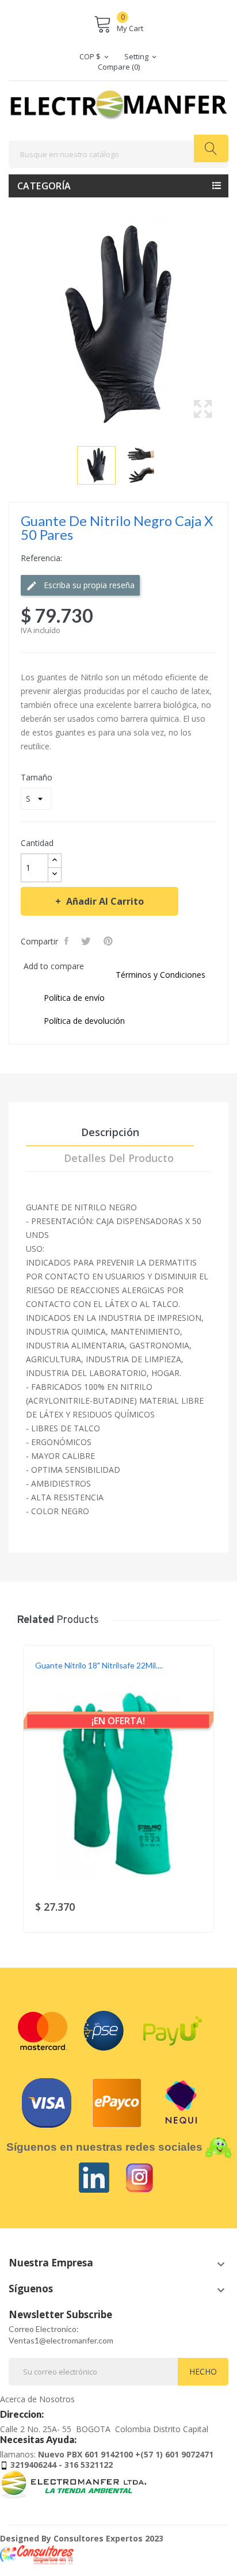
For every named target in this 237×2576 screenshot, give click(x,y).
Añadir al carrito (105, 901)
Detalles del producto (119, 1158)
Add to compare (54, 966)
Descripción (110, 1132)
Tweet (87, 941)
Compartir (68, 941)
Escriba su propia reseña (88, 585)
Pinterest (109, 941)
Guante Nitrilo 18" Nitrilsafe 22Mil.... (99, 1665)
